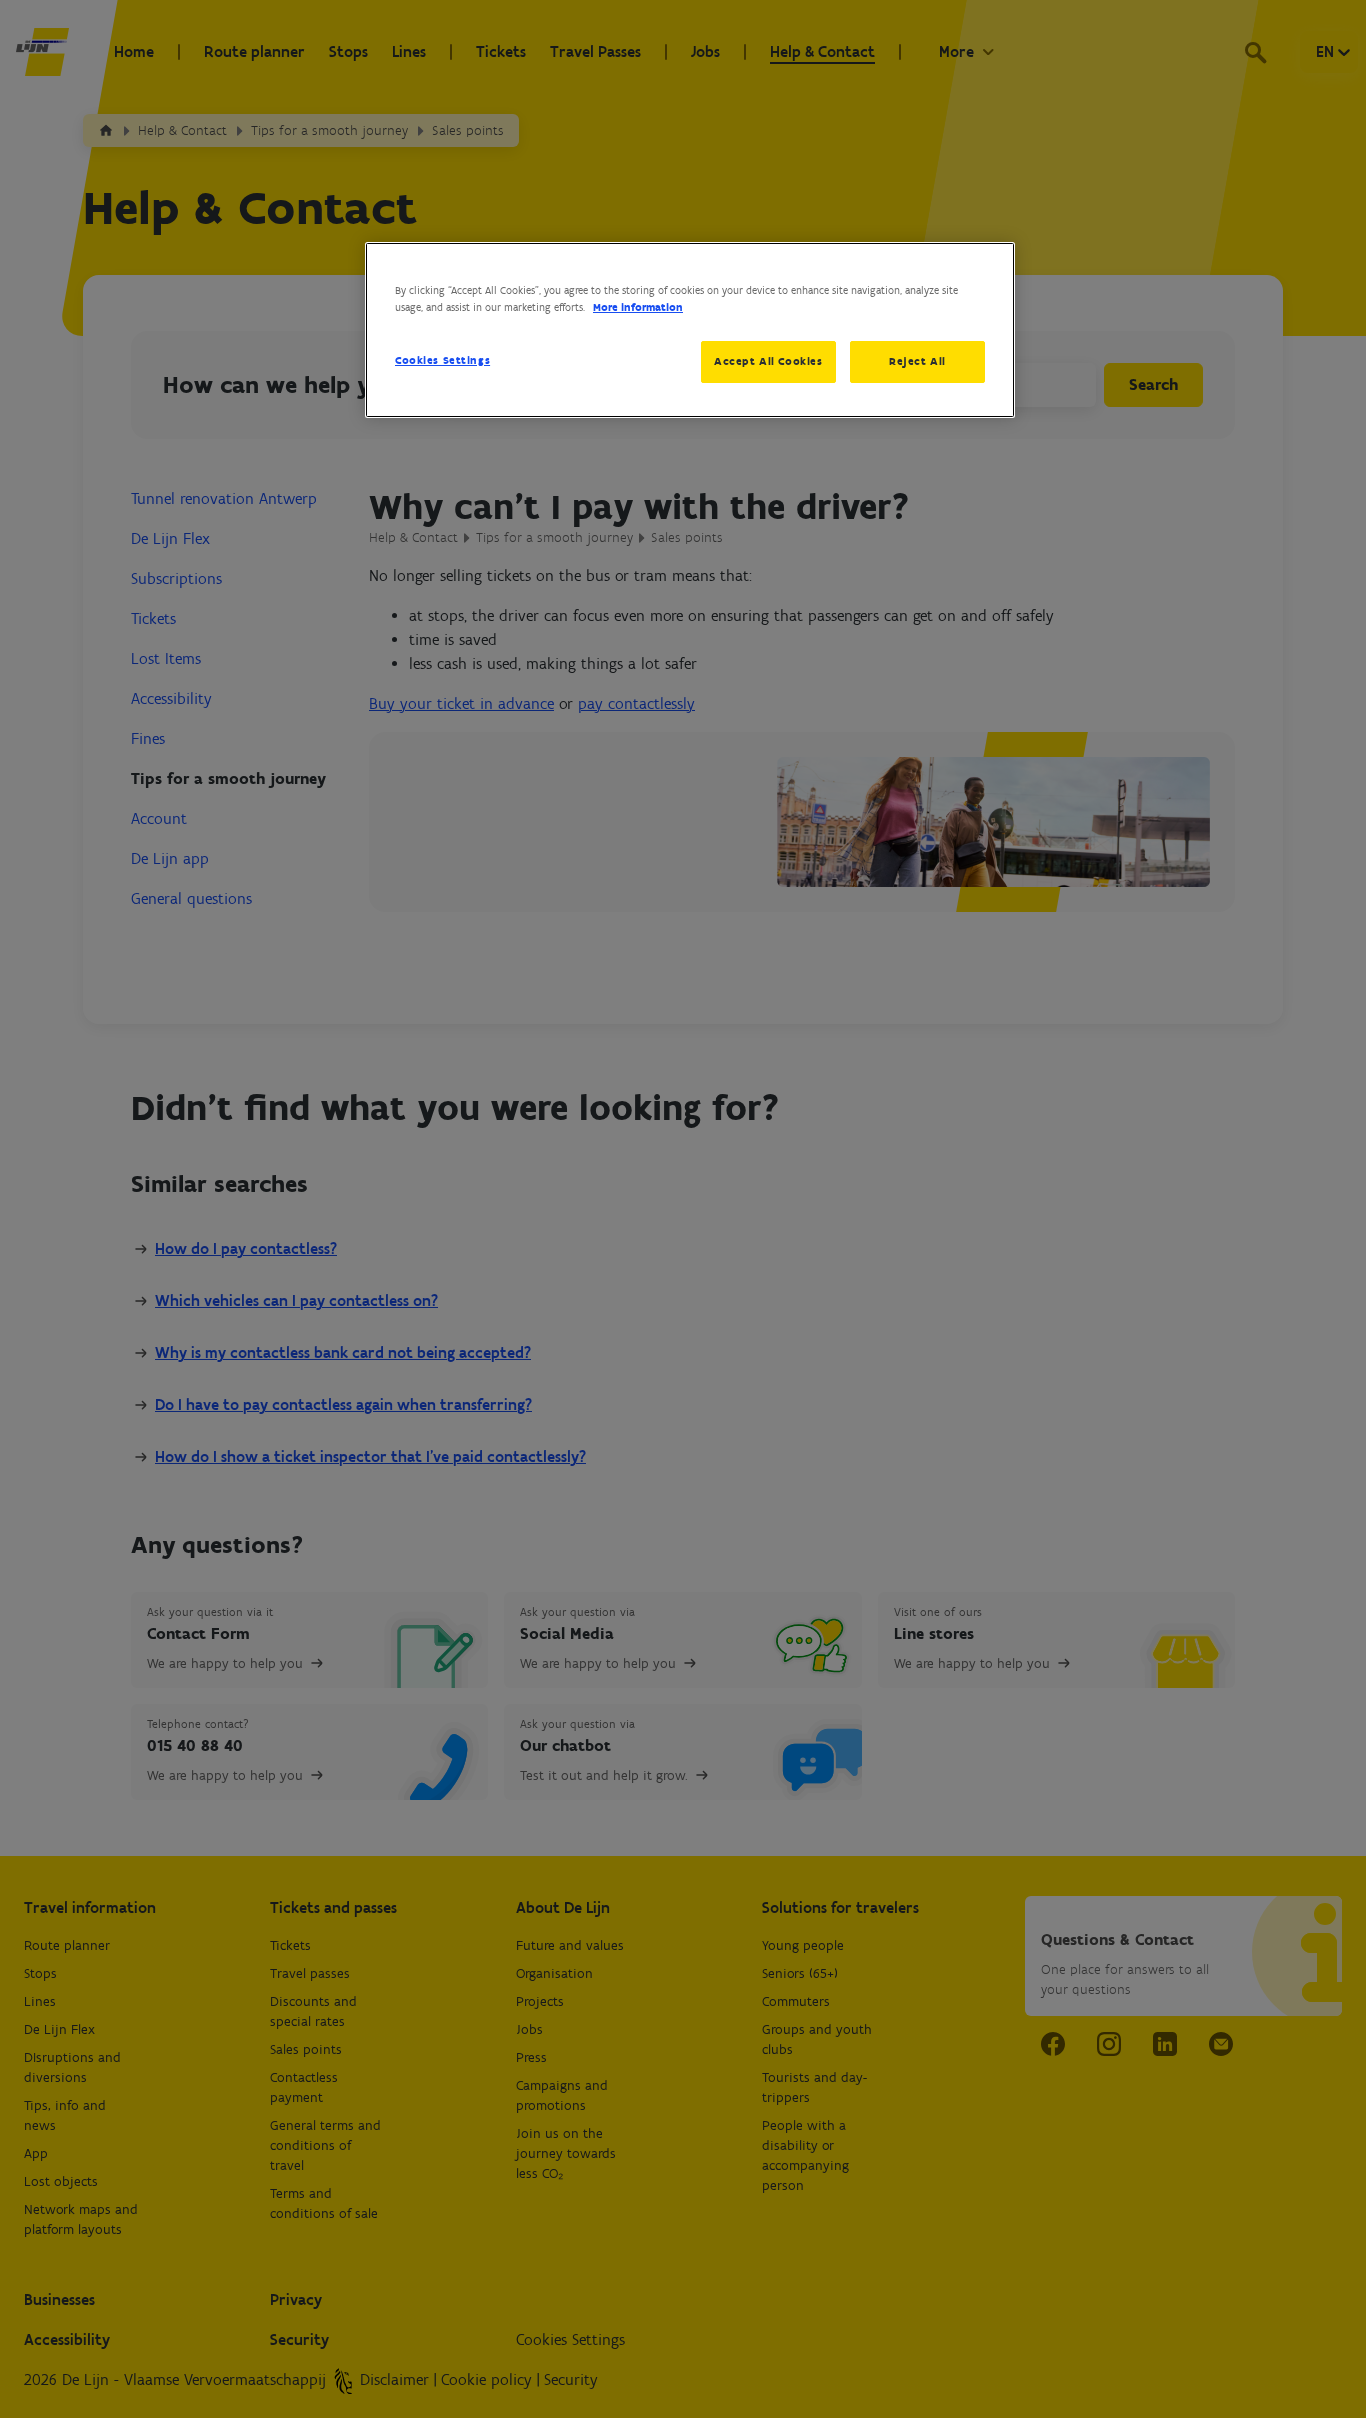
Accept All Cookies (768, 361)
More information (638, 307)
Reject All (917, 361)
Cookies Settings (442, 360)
